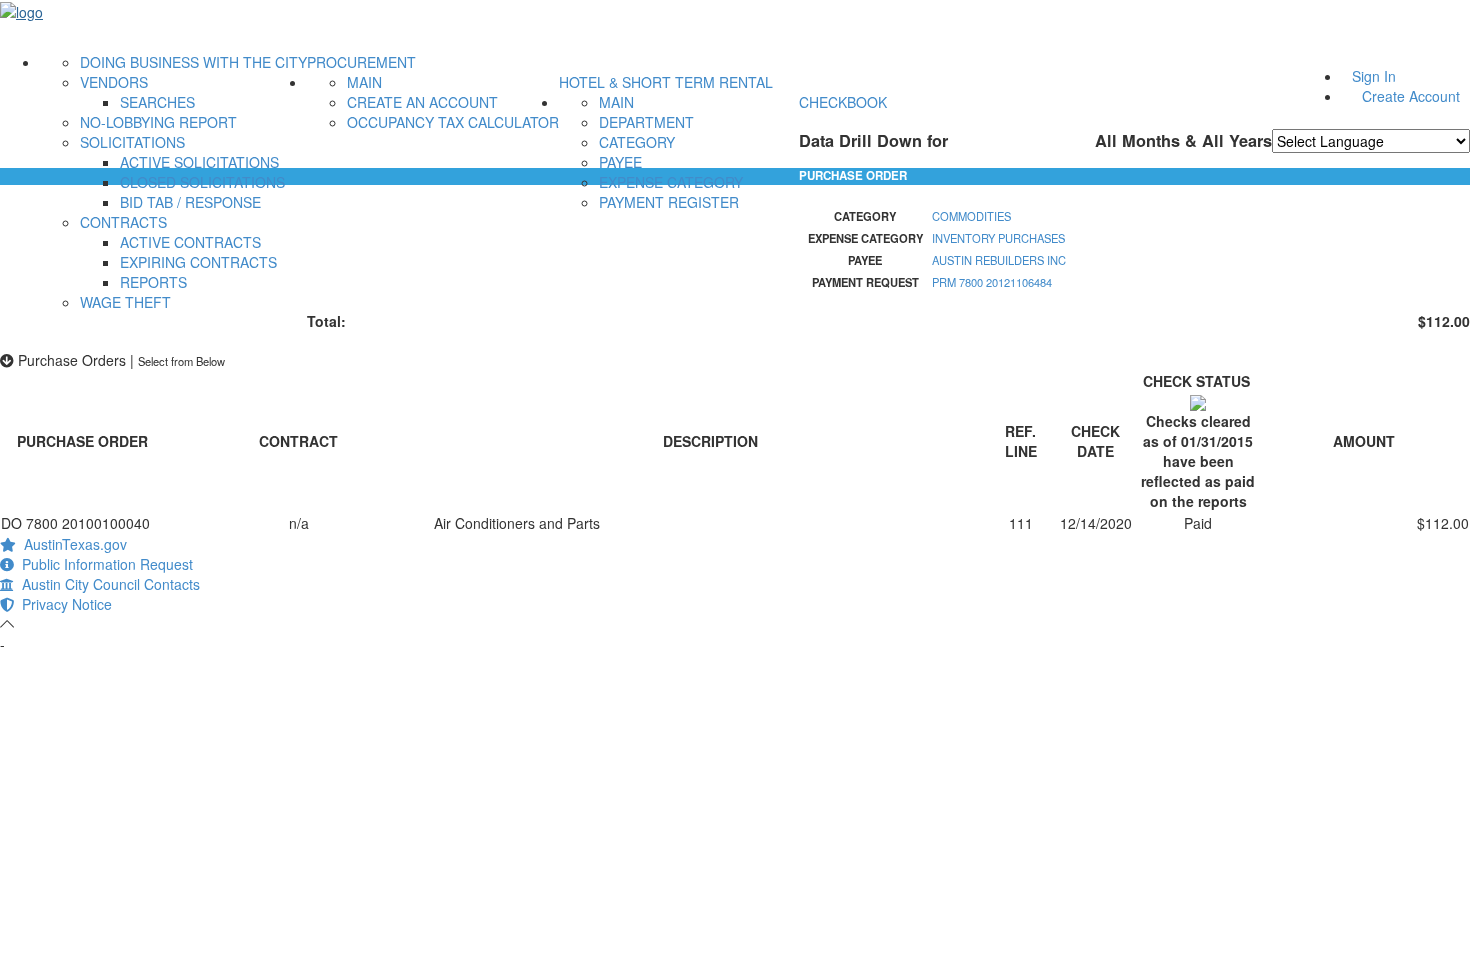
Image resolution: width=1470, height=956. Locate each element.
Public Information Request (103, 564)
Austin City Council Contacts (107, 584)
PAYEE (620, 162)
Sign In (1374, 76)
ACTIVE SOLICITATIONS (199, 162)
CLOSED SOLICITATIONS (202, 182)
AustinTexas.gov (71, 544)
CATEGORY (637, 142)
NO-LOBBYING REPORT (158, 122)
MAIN (364, 82)
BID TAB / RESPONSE (190, 202)
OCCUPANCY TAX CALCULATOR (453, 122)
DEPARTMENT (646, 122)
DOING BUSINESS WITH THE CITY (193, 62)
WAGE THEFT (125, 302)
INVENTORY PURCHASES (998, 238)
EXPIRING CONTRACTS (198, 262)
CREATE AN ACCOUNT (422, 102)
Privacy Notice (63, 604)
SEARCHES (157, 102)
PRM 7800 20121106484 (992, 282)
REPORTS (153, 282)
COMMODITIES (971, 216)
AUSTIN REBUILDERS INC (999, 260)
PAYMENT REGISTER (669, 202)
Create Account (1411, 96)
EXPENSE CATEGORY (671, 182)
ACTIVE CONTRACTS (190, 242)
